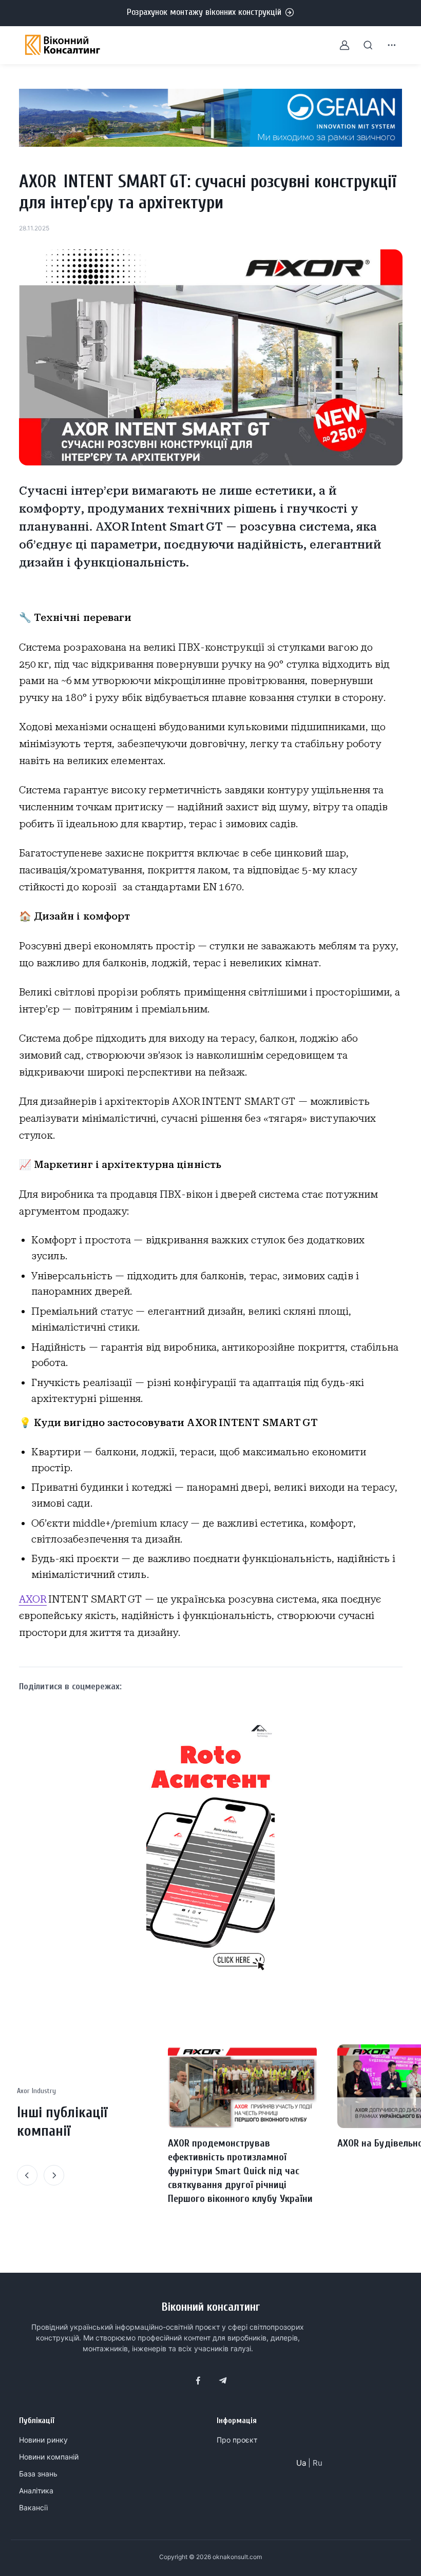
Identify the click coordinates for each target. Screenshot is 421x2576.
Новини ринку (43, 2440)
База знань (38, 2474)
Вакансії (33, 2507)
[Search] (362, 45)
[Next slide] (54, 2175)
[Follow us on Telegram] (223, 2380)
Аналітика (36, 2491)
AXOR (33, 1599)
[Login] (338, 45)
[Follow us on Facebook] (198, 2380)
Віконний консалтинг (211, 2307)
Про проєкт (237, 2440)
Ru (318, 2463)
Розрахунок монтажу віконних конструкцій (204, 12)
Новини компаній (49, 2457)
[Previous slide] (27, 2175)
